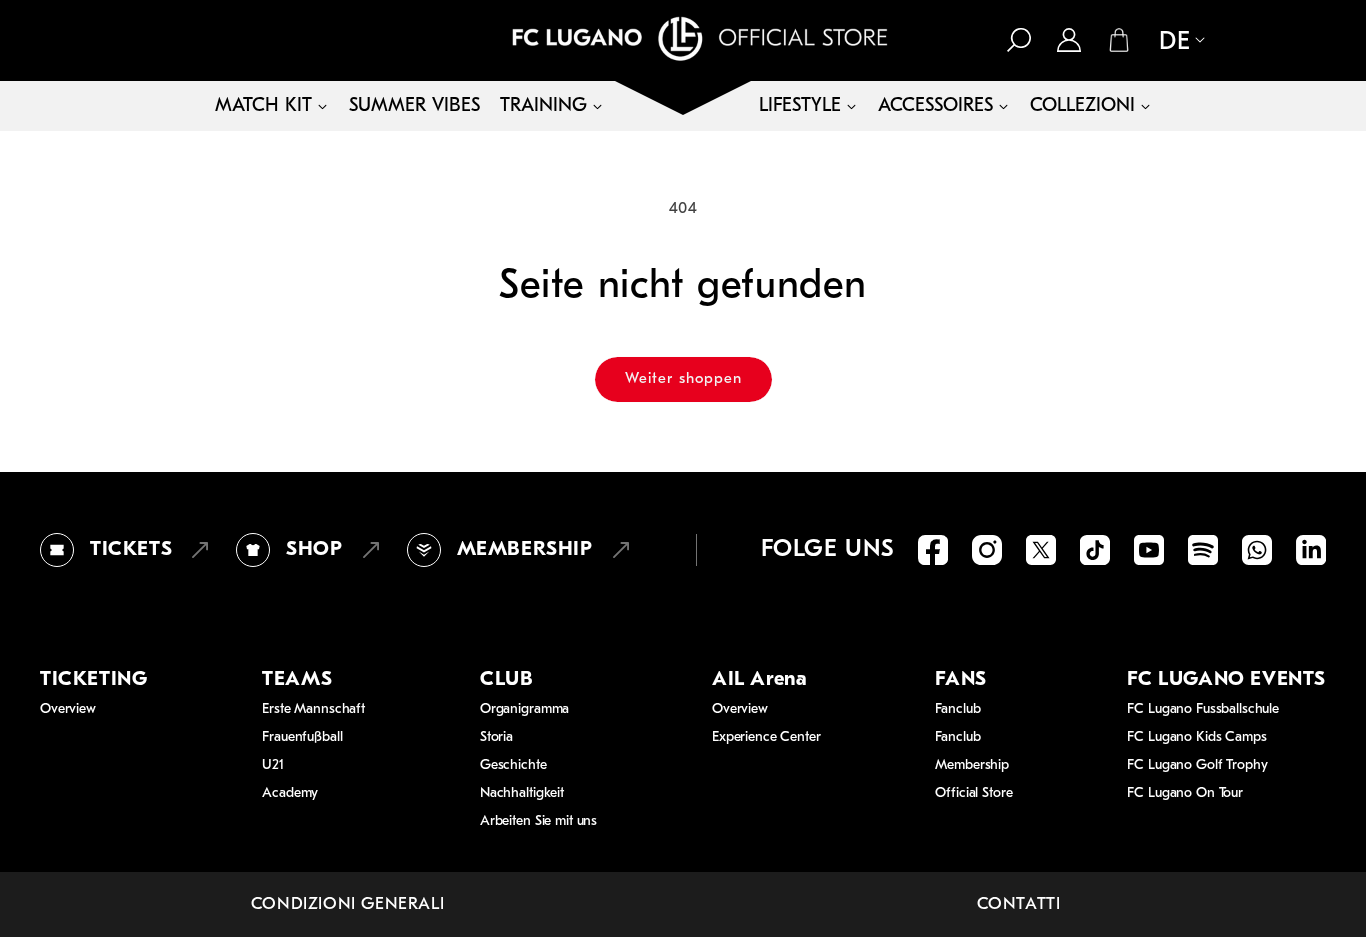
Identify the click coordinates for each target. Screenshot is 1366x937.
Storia (496, 737)
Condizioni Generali (347, 904)
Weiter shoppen (683, 379)
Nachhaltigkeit (522, 793)
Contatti (1019, 904)
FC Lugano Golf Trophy (1197, 765)
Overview (68, 709)
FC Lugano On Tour (1185, 793)
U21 (273, 765)
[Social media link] (933, 550)
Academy (290, 793)
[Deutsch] (1174, 42)
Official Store (973, 793)
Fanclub (957, 709)
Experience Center (766, 737)
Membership (972, 765)
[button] (1019, 40)
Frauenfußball (302, 737)
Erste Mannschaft (313, 709)
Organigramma (524, 709)
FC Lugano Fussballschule (1203, 709)
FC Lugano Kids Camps (1196, 737)
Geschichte (513, 765)
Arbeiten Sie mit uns (538, 821)
